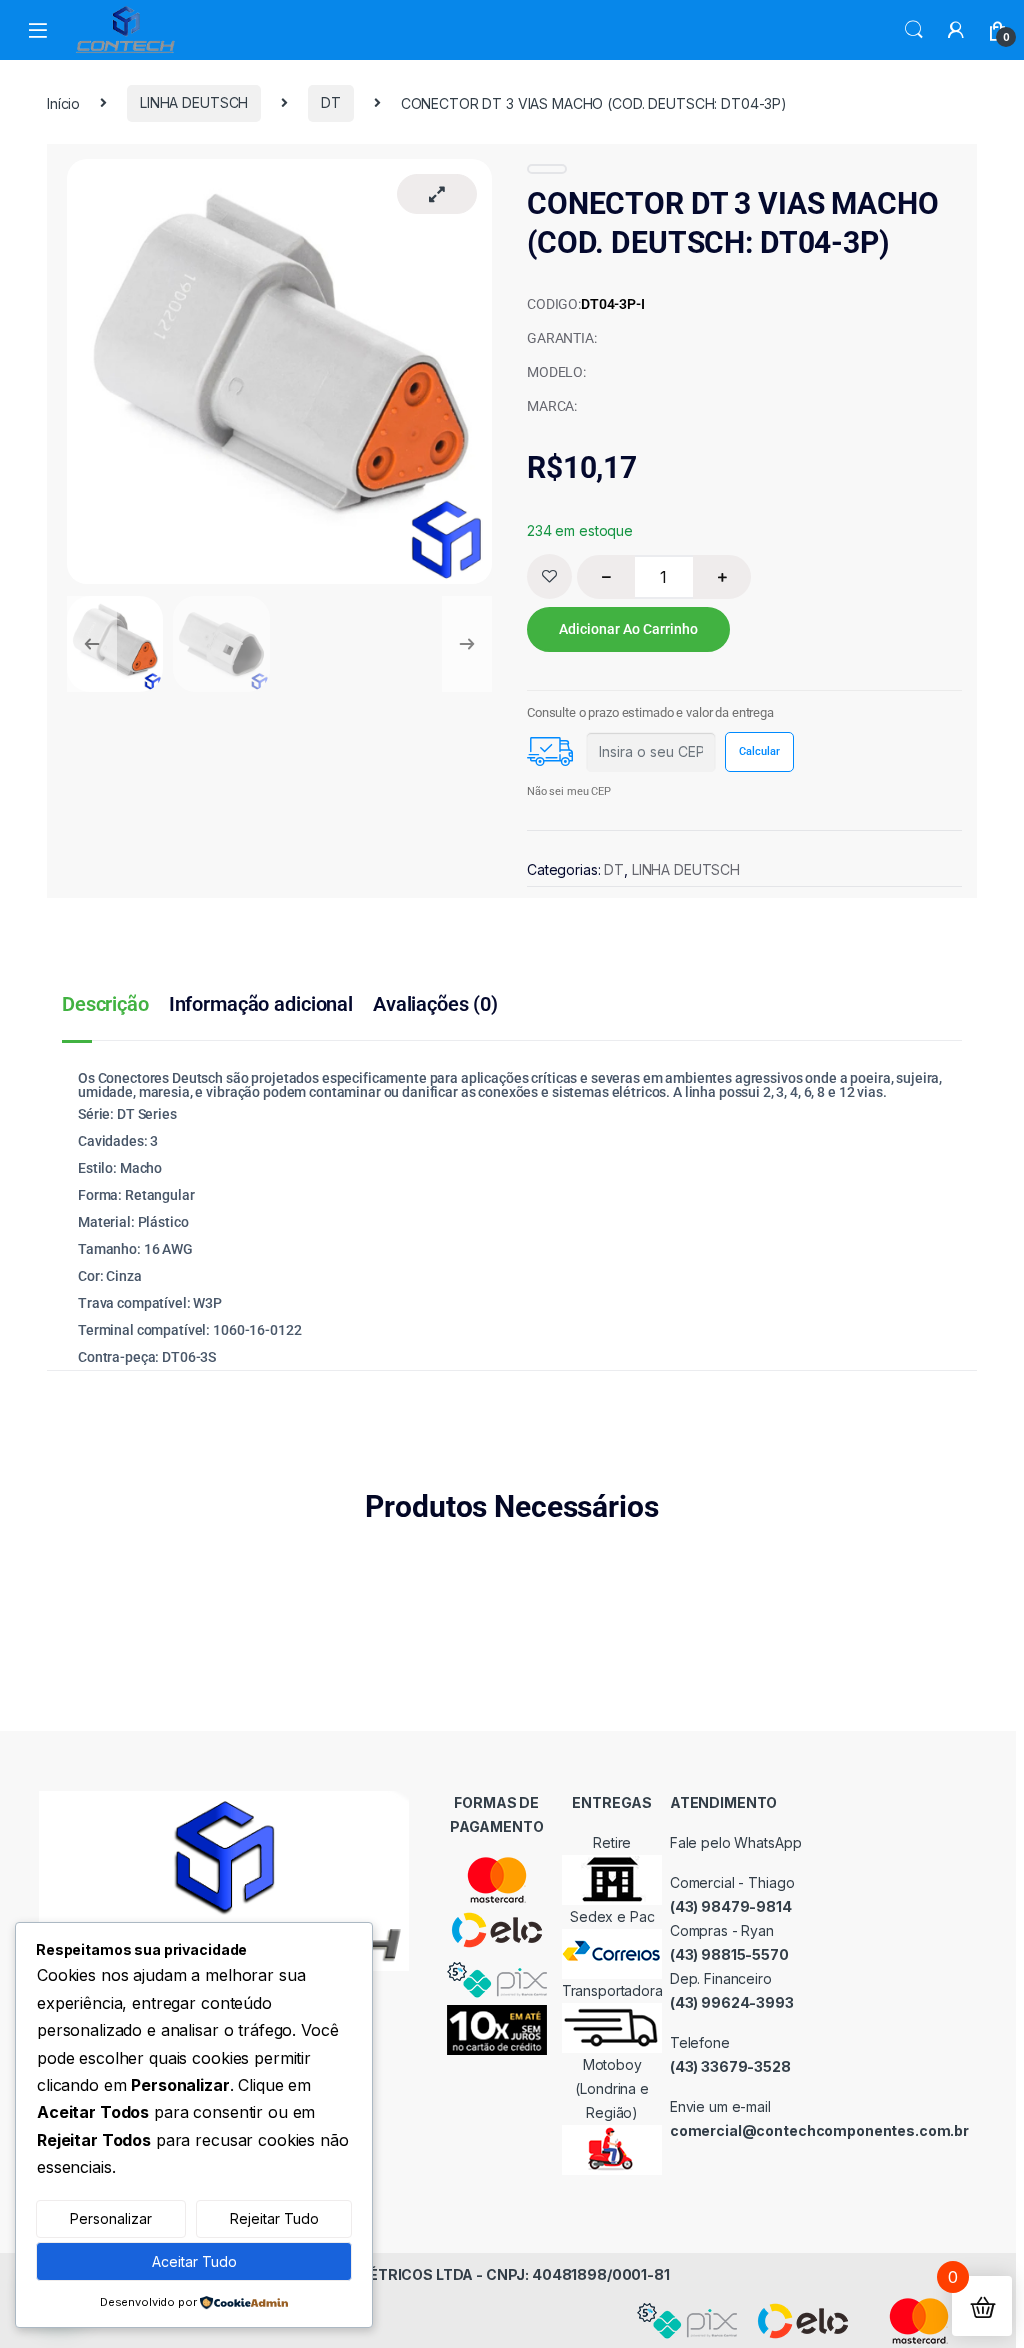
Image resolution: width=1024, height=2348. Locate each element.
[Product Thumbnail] (437, 194)
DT (331, 102)
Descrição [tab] (105, 1004)
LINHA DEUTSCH (194, 102)
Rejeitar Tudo (274, 2218)
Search (914, 30)
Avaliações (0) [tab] (435, 1004)
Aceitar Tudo (194, 2261)
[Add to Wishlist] (549, 576)
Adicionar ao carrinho (628, 629)
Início (63, 102)
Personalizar (111, 2218)
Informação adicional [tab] (261, 1004)
